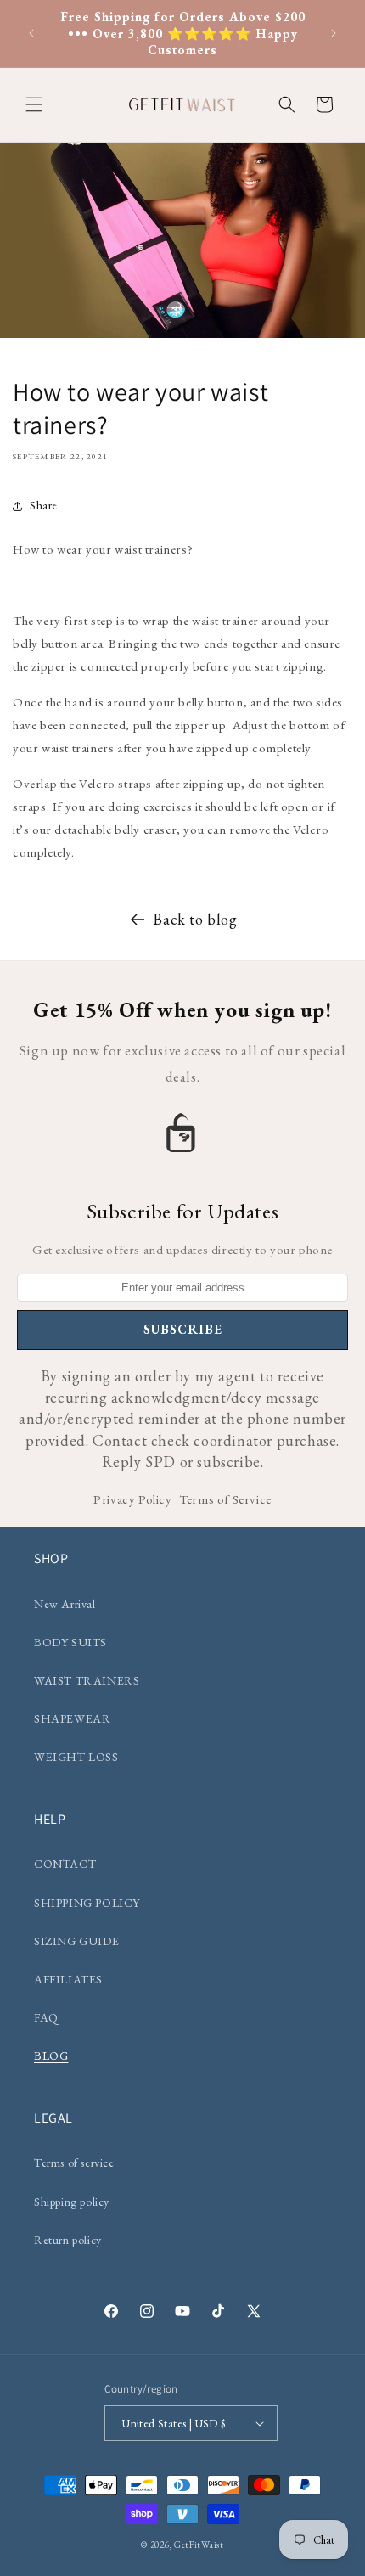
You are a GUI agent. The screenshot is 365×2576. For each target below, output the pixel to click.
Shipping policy (72, 2202)
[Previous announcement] (31, 33)
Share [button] (44, 505)
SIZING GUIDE (76, 1941)
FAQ (46, 2017)
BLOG (51, 2056)
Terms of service (74, 2163)
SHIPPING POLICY (87, 1903)
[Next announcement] (334, 33)
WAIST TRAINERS (87, 1680)
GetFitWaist (199, 2545)
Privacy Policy (132, 1499)
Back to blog (195, 919)
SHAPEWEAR (72, 1718)
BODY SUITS (70, 1642)
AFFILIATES (68, 1979)
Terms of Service (225, 1499)
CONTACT (65, 1864)
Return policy (68, 2240)
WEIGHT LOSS (76, 1757)
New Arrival (65, 1604)
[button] (34, 104)
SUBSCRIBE (183, 1329)
